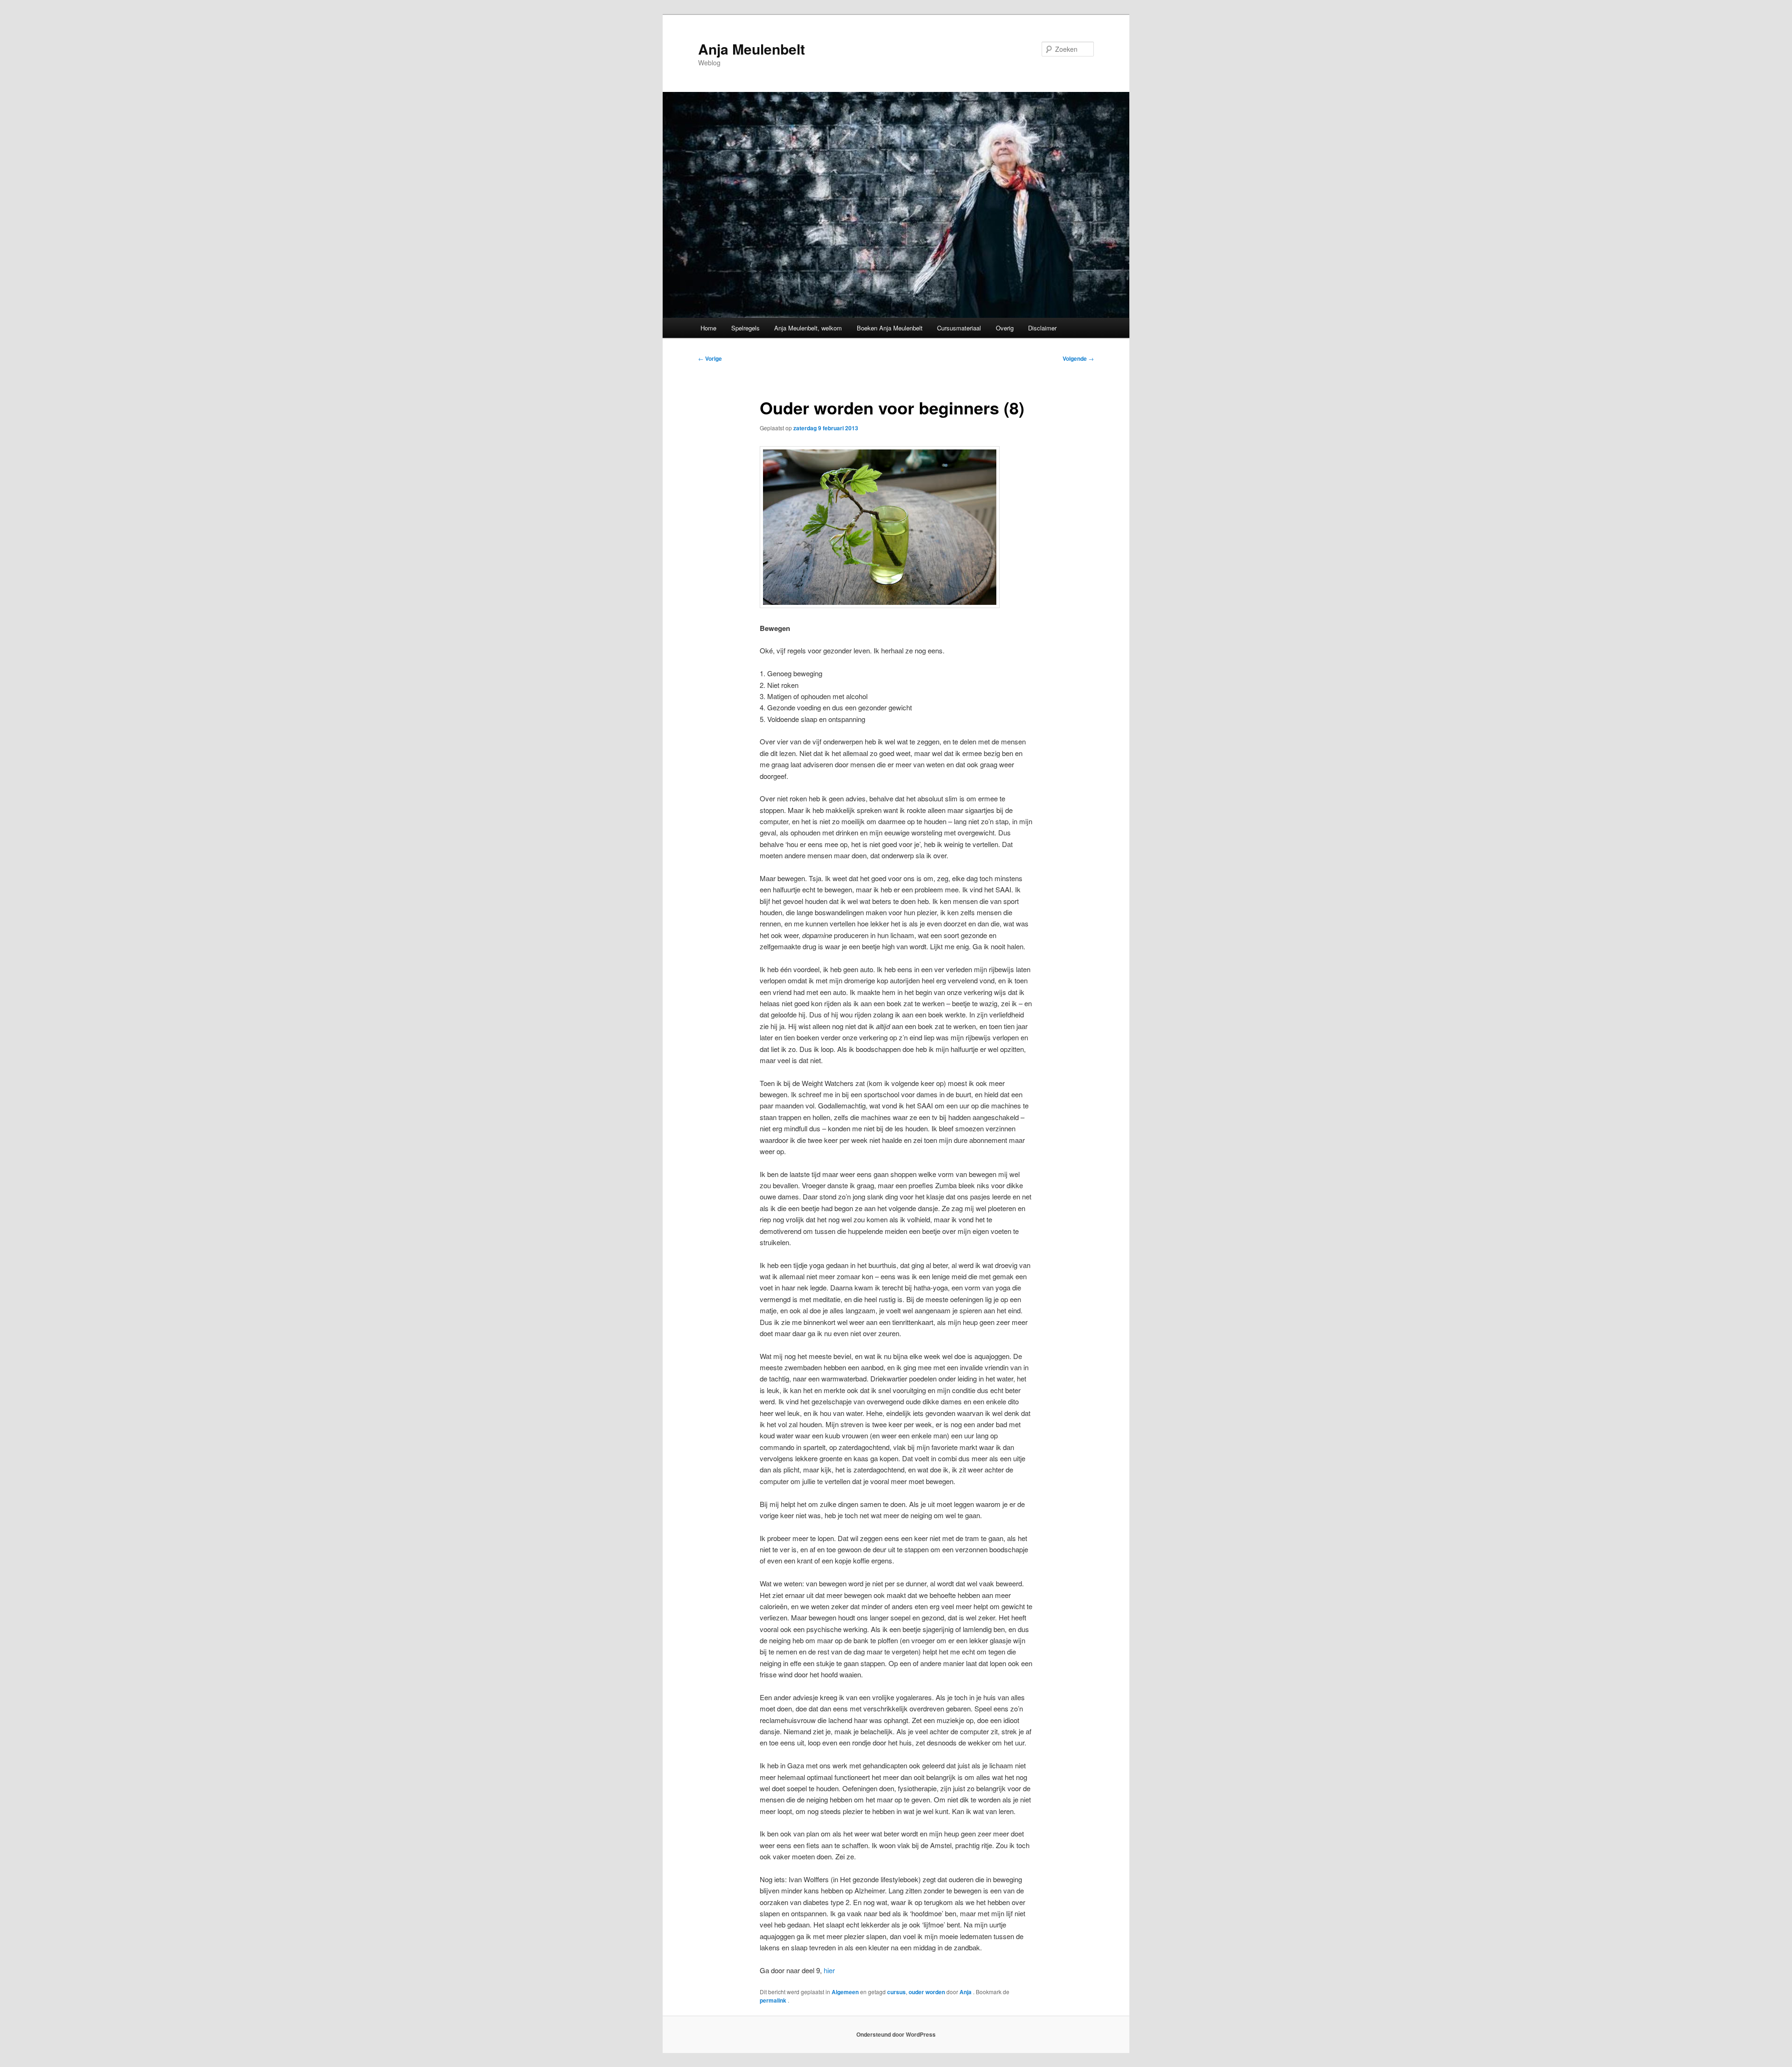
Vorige (710, 358)
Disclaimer (1042, 328)
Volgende (1078, 358)
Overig (1005, 328)
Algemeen (845, 1992)
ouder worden (927, 1992)
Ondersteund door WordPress (896, 2034)
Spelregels (745, 328)
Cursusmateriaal (959, 328)
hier (829, 1970)
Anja (966, 1992)
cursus (896, 1992)
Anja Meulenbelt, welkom (808, 328)
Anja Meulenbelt (752, 49)
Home (708, 328)
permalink (774, 2000)
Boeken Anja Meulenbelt (890, 328)
